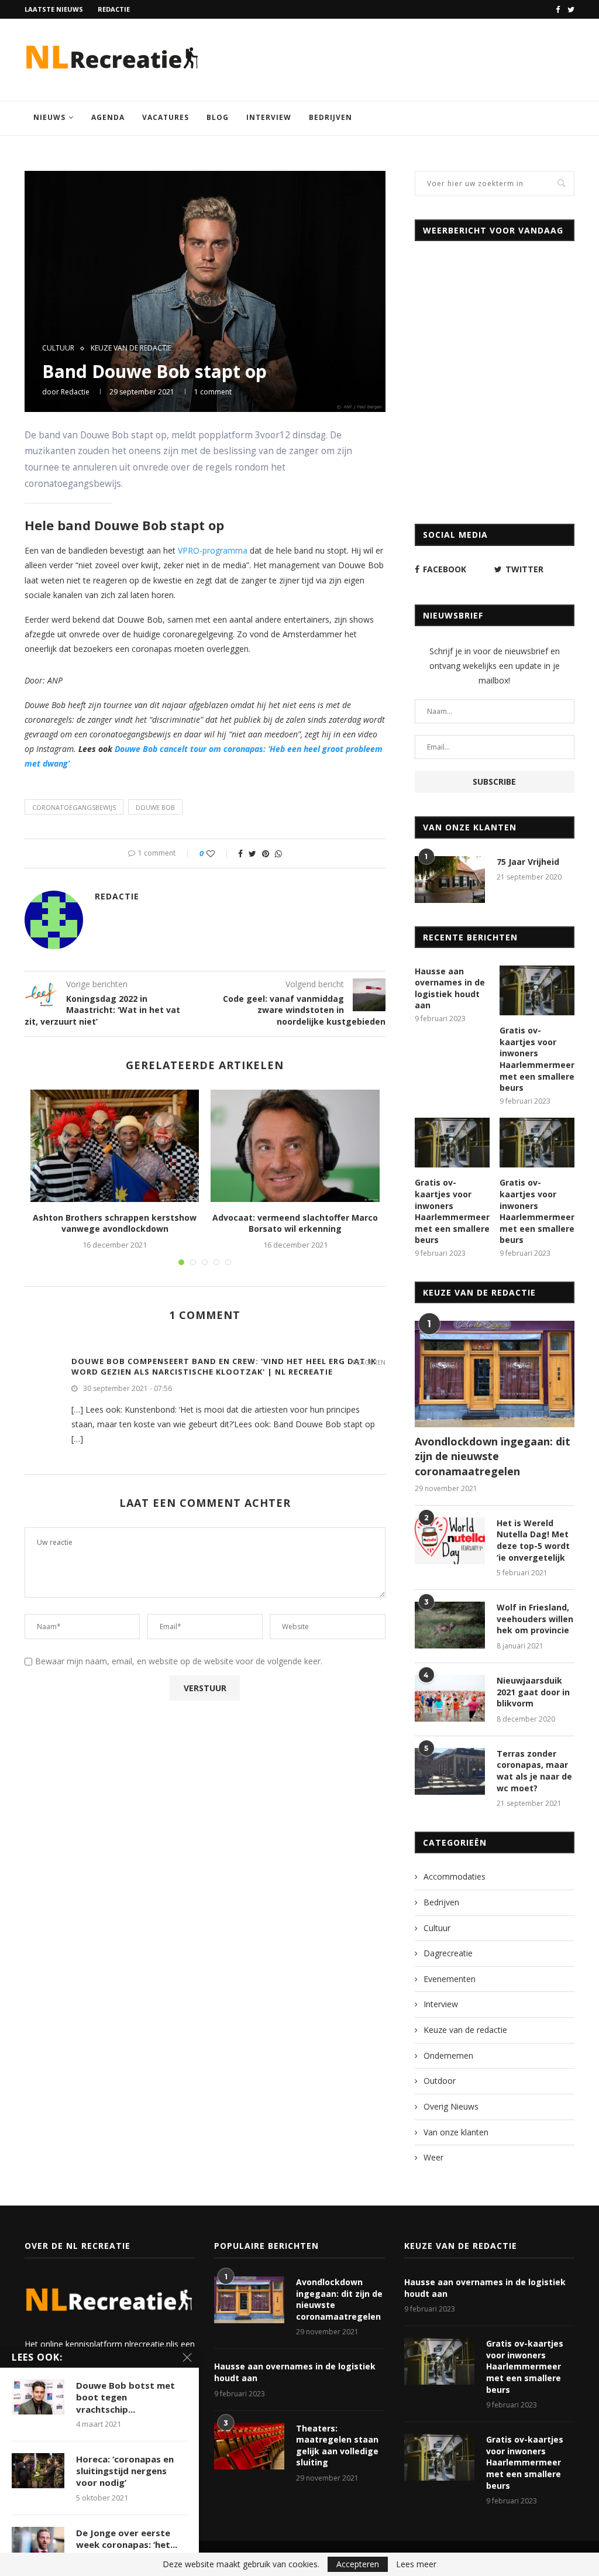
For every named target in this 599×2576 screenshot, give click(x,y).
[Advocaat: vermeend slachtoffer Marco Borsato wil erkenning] (295, 1146)
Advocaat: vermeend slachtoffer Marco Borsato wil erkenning (295, 1223)
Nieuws (49, 117)
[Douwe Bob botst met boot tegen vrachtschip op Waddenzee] (38, 2397)
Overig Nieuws (451, 2106)
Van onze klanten (456, 2132)
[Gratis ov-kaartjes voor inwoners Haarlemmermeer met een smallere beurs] (537, 991)
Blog (218, 117)
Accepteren (358, 2564)
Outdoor (440, 2081)
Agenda (108, 117)
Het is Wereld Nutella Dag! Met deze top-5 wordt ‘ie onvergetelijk (533, 1540)
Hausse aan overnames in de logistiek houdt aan (450, 988)
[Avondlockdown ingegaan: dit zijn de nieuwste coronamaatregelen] (495, 1374)
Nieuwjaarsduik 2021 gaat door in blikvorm (533, 1692)
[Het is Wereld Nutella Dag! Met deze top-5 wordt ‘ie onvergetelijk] (450, 1541)
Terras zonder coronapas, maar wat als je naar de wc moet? (534, 1771)
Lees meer (416, 2564)
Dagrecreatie (448, 1953)
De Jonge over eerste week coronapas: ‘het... (127, 2539)
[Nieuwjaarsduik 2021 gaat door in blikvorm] (450, 1698)
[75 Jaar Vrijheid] (450, 880)
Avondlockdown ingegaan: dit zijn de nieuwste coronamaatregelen (493, 1456)
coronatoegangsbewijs (74, 807)
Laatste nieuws (54, 9)
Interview (269, 117)
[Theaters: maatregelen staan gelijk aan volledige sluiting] (249, 2446)
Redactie (114, 9)
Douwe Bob (155, 807)
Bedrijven (331, 117)
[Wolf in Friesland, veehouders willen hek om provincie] (450, 1625)
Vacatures (166, 117)
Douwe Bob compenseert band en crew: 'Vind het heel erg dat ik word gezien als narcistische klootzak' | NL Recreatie (224, 1366)
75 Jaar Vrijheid (528, 862)
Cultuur (58, 348)
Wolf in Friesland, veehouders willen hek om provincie (535, 1619)
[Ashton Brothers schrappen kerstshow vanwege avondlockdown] (115, 1146)
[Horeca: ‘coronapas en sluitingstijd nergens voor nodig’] (38, 2471)
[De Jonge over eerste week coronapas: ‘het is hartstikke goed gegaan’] (38, 2544)
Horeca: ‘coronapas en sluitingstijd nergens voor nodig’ (125, 2471)
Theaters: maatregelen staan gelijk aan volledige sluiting (337, 2446)
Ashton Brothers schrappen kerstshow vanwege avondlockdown (115, 1223)
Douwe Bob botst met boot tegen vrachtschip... (125, 2397)
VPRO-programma (213, 550)
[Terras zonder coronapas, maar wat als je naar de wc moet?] (450, 1771)
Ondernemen (448, 2055)
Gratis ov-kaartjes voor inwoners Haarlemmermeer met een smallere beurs (537, 1059)
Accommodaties (455, 1876)
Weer (433, 2157)
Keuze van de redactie (131, 348)
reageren (369, 1362)
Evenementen (450, 1979)
